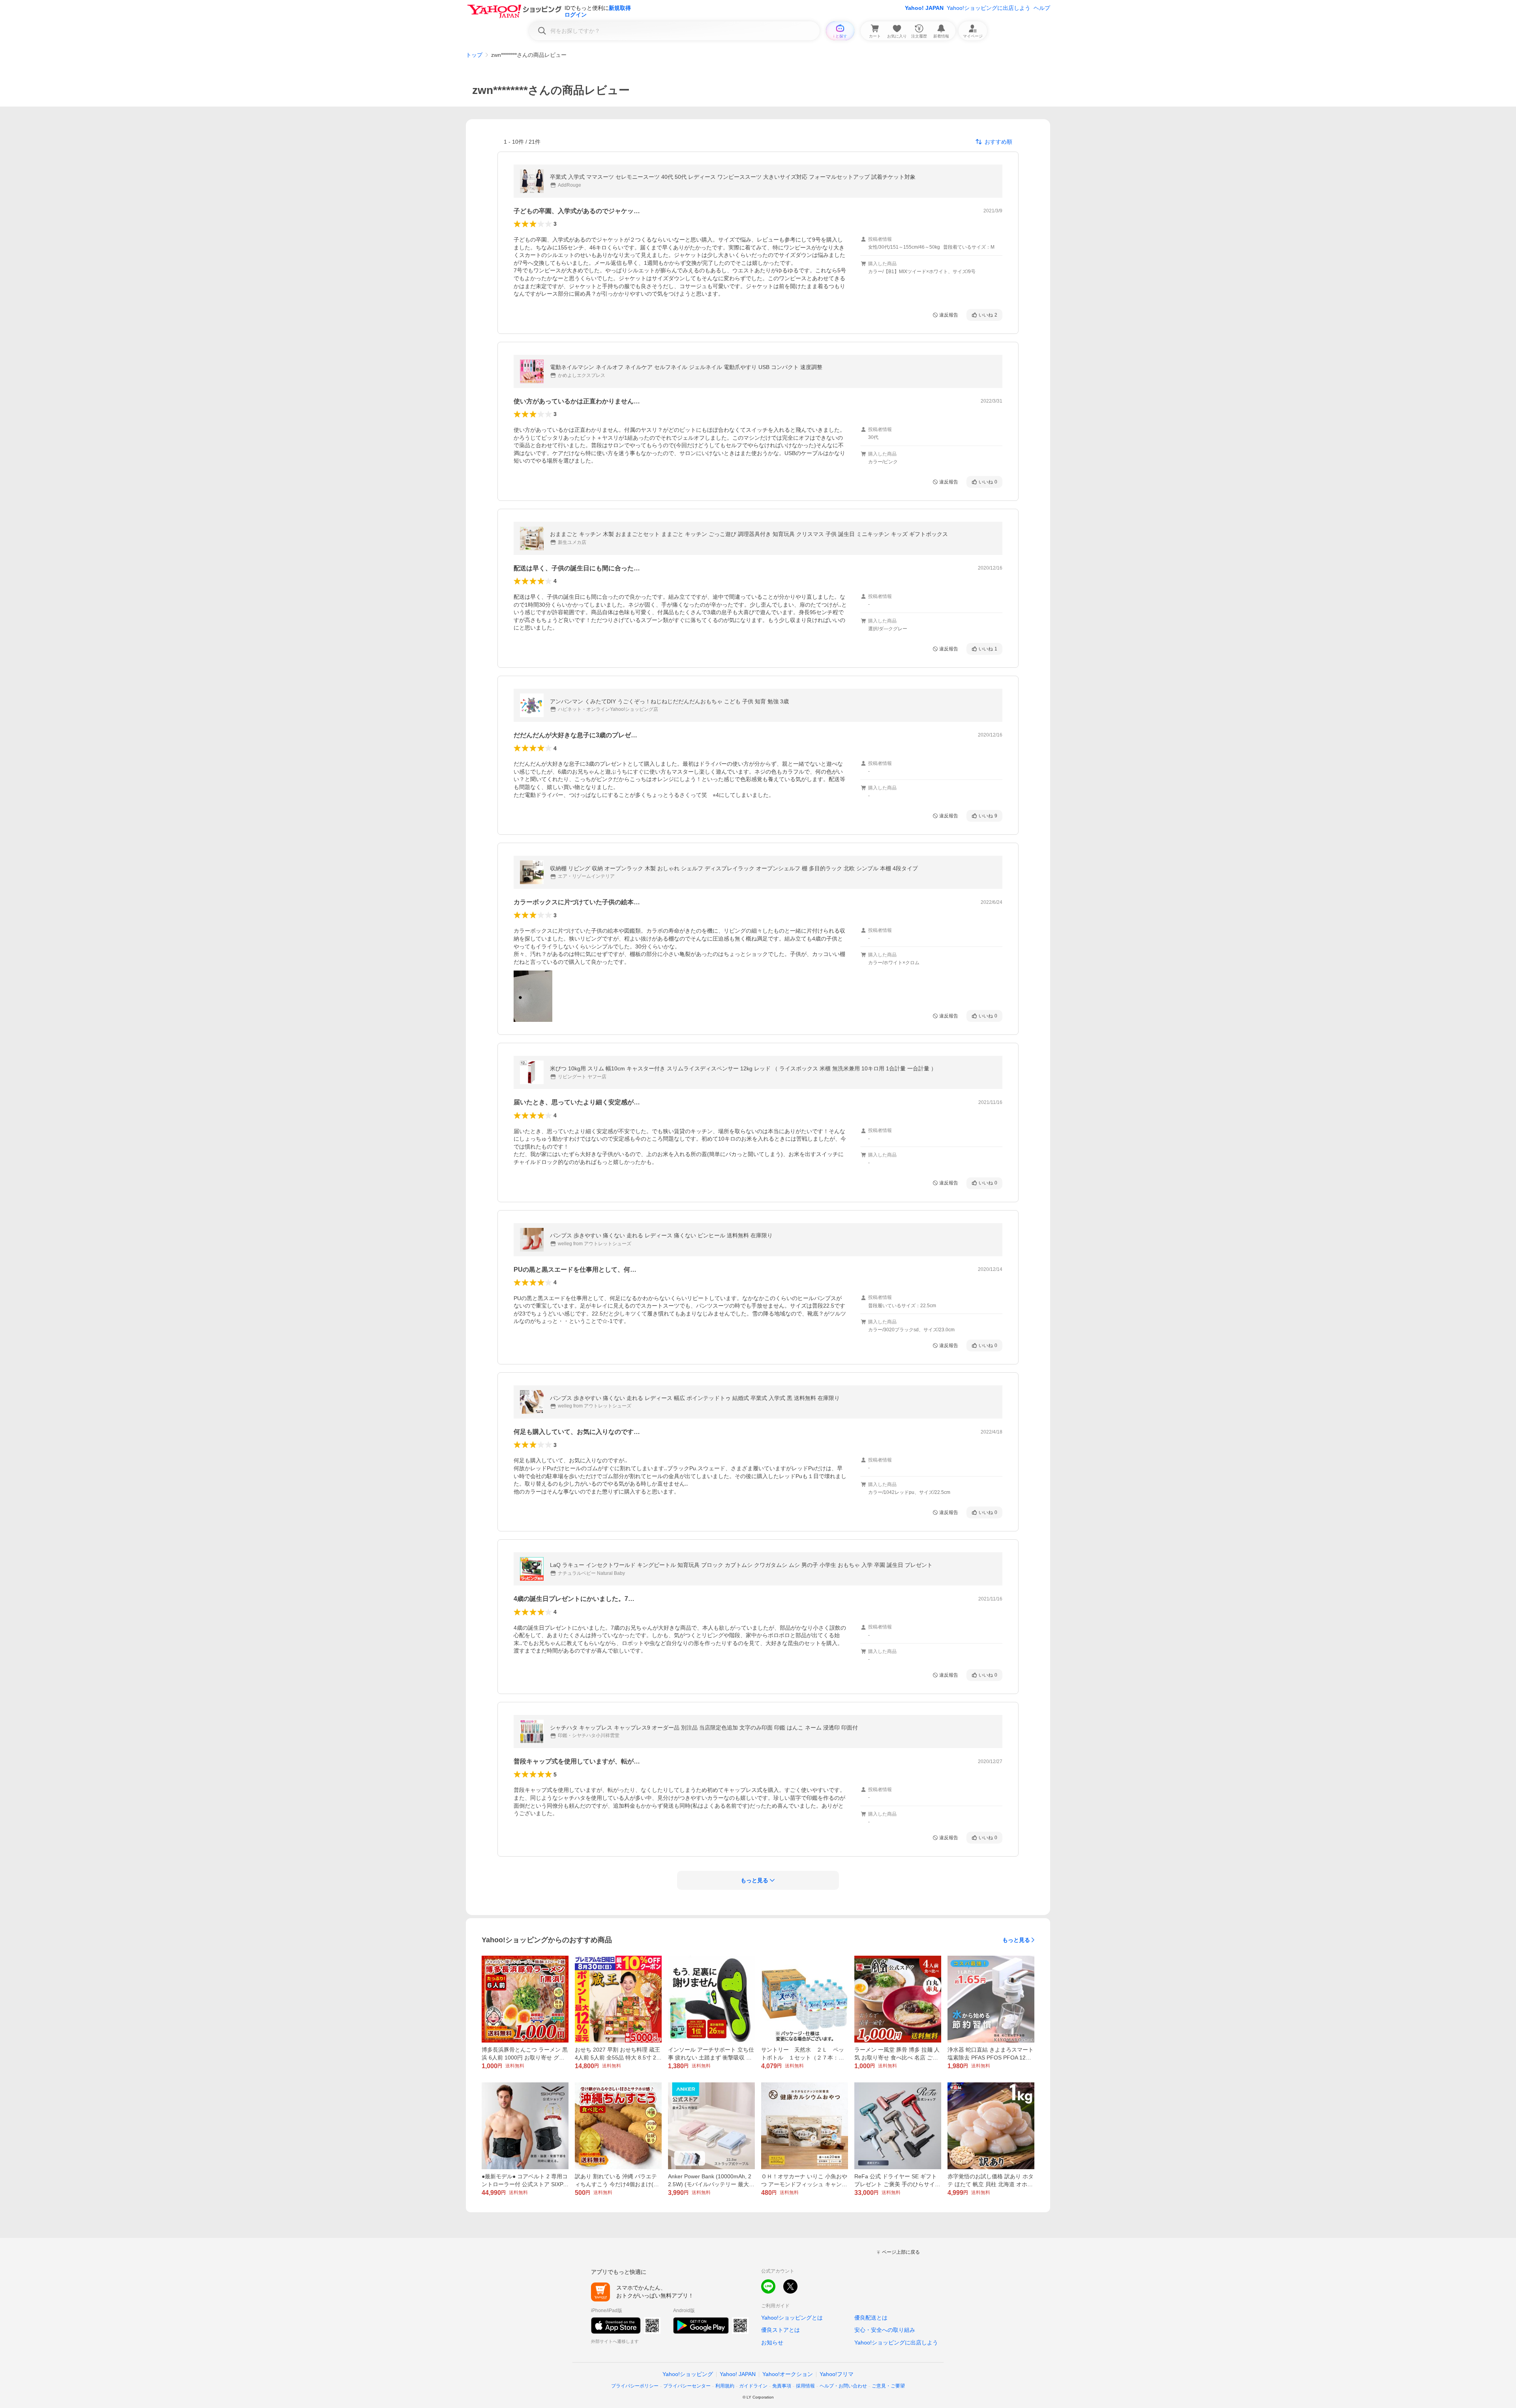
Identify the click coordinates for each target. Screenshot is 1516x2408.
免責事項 (782, 2386)
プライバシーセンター (687, 2386)
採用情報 (805, 2386)
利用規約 (725, 2386)
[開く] (533, 996)
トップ (474, 55)
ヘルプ (1042, 8)
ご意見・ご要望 (888, 2386)
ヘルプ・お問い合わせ (843, 2386)
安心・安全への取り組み (885, 2330)
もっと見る (1016, 1940)
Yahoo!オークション (788, 2374)
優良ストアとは (781, 2330)
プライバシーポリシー (635, 2386)
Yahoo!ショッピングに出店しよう (989, 8)
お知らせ (772, 2342)
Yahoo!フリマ (837, 2374)
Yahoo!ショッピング (688, 2374)
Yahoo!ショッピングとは (792, 2318)
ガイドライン (753, 2386)
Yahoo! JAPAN (924, 8)
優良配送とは (871, 2318)
